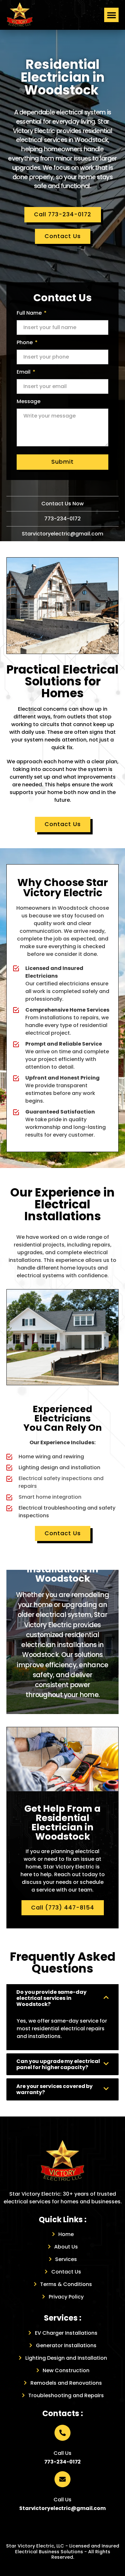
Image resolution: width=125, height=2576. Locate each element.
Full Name (30, 313)
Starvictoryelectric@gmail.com (63, 534)
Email (24, 372)
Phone (25, 342)
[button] (111, 15)
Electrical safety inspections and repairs (61, 1482)
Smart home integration (50, 1497)
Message (29, 401)
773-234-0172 (63, 519)
